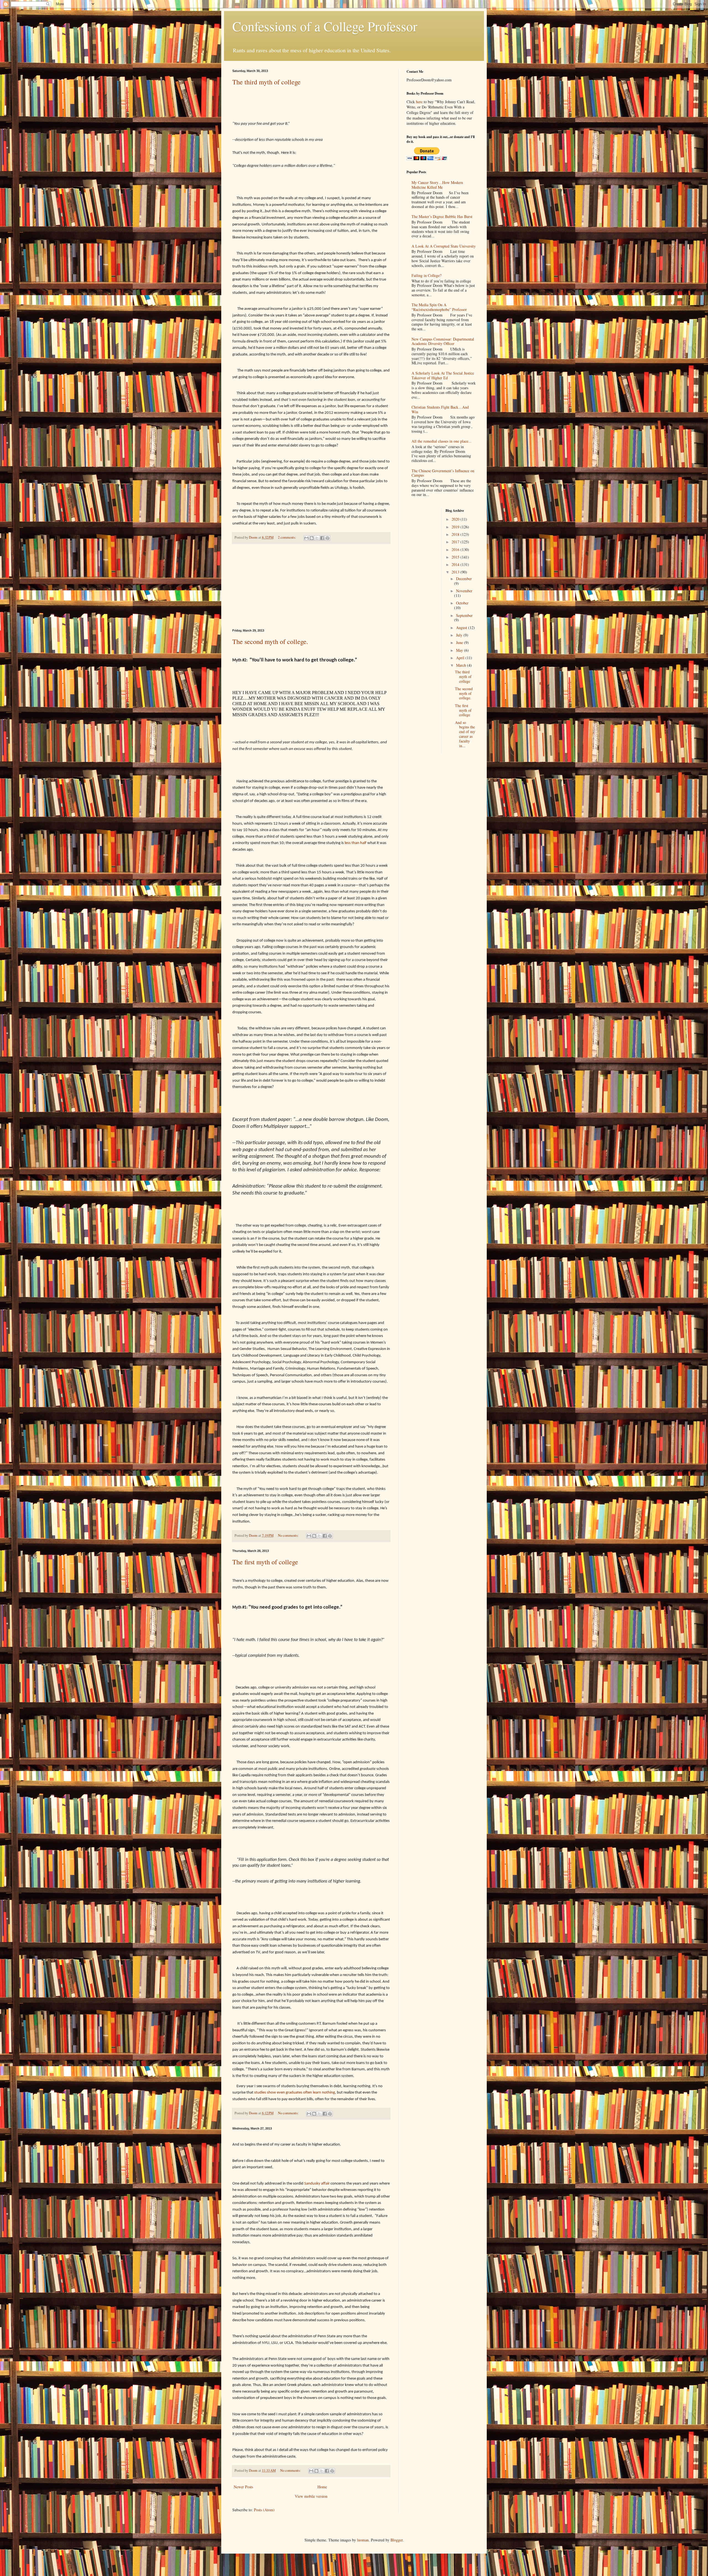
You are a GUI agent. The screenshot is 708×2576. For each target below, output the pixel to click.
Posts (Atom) (264, 2510)
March (462, 665)
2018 (456, 534)
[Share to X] (317, 538)
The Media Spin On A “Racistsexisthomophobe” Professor (439, 307)
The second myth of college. (270, 642)
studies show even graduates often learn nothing (295, 2092)
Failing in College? (426, 275)
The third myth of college (266, 82)
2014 (456, 564)
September (464, 615)
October (462, 603)
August (462, 628)
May (460, 650)
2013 (456, 572)
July (460, 635)
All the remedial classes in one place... (442, 441)
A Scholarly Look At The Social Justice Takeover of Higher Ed (443, 375)
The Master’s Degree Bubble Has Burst (442, 216)
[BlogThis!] (312, 538)
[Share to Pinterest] (327, 538)
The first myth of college (265, 1562)
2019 (456, 527)
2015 (456, 557)
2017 (456, 542)
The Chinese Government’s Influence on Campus (443, 473)
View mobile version (311, 2496)
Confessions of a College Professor (325, 26)
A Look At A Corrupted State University (444, 246)
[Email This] (306, 538)
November (464, 591)
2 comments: (287, 537)
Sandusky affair (317, 2183)
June (460, 642)
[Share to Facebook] (322, 538)
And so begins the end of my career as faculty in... (465, 734)
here (419, 102)
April (461, 658)
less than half (356, 843)
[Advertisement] (311, 586)
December (464, 579)
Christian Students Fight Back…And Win (440, 409)
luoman (363, 2540)
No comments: (289, 1535)
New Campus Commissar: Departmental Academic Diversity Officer (443, 341)
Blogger (397, 2540)
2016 (456, 550)
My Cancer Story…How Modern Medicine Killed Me (437, 185)
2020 (456, 519)
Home (322, 2487)
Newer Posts (243, 2487)
